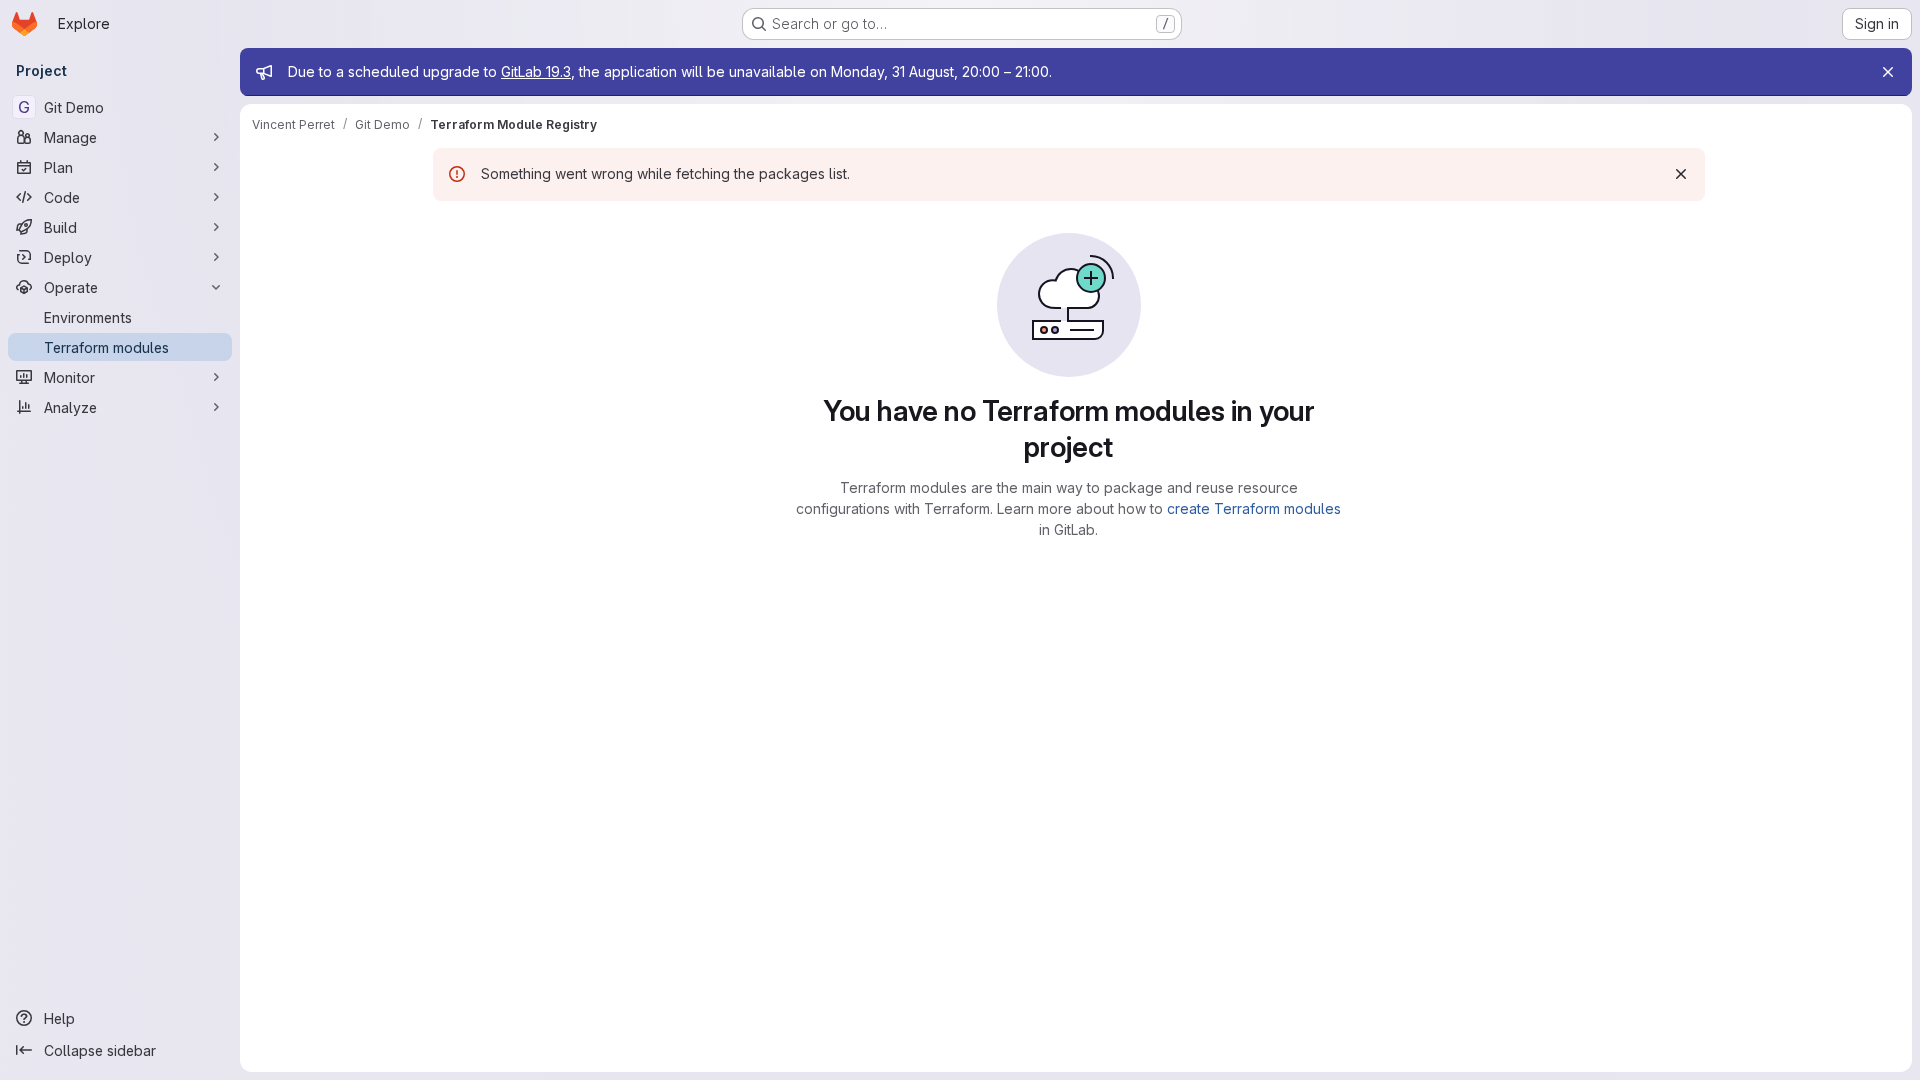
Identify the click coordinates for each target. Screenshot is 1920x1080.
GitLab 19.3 (536, 71)
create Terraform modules (1254, 508)
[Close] (1888, 72)
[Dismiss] (1681, 174)
